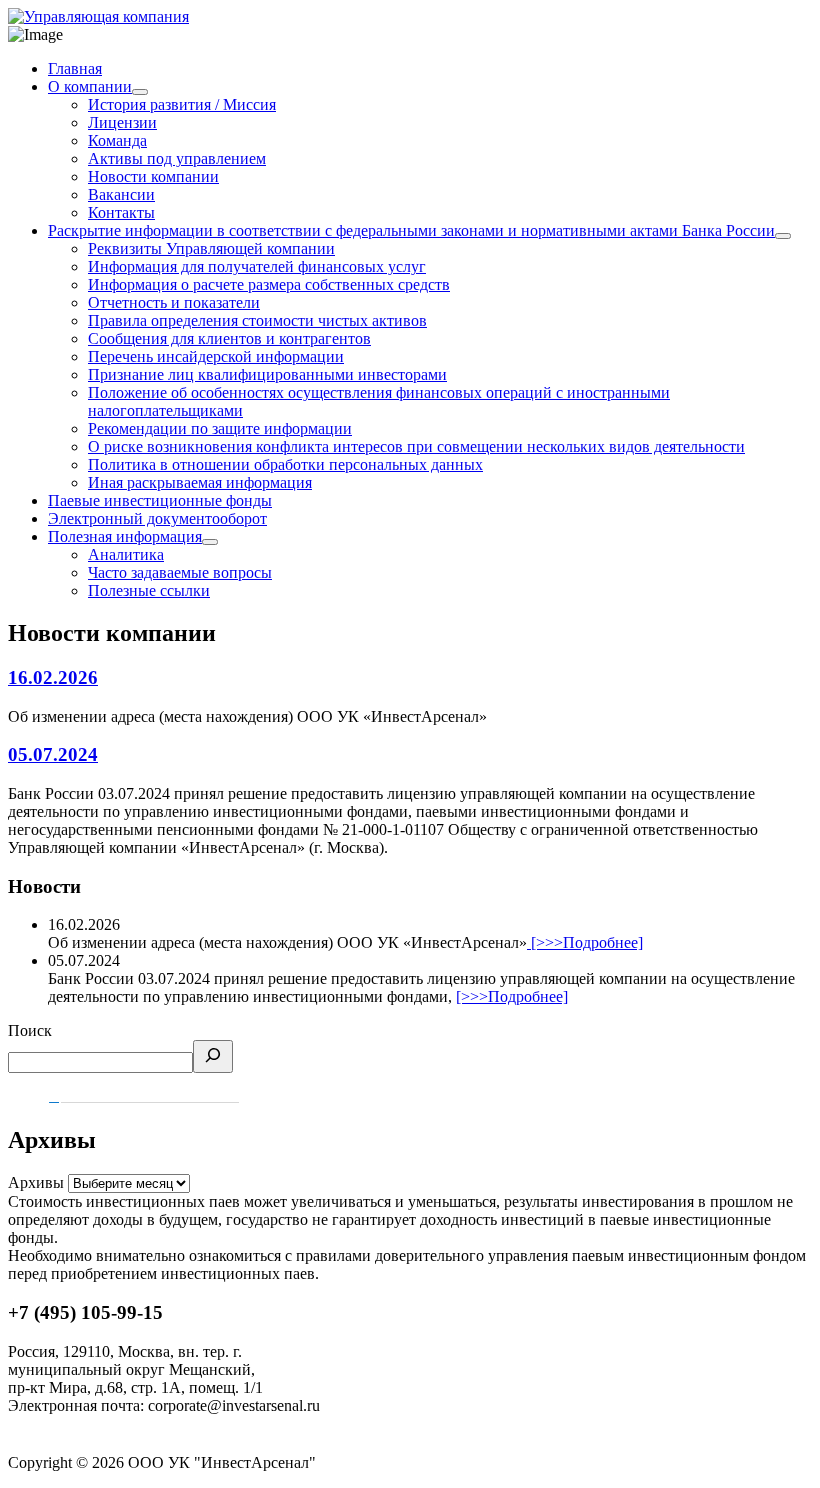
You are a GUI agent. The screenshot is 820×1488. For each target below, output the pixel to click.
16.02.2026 (53, 677)
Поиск (30, 1030)
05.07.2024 (53, 754)
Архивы (36, 1182)
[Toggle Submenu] (140, 92)
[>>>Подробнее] (585, 942)
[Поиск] (213, 1056)
